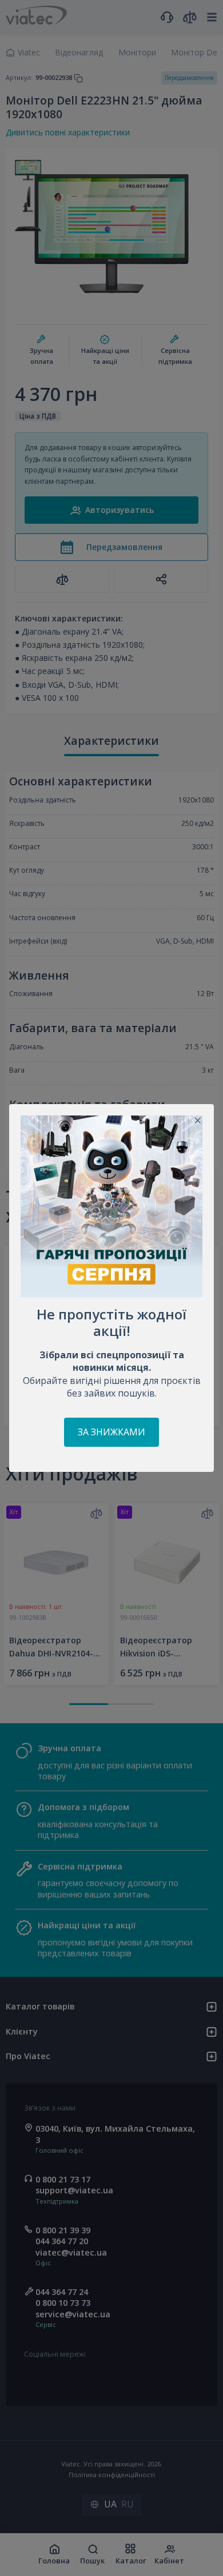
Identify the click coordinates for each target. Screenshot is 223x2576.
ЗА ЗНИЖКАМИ (111, 1432)
